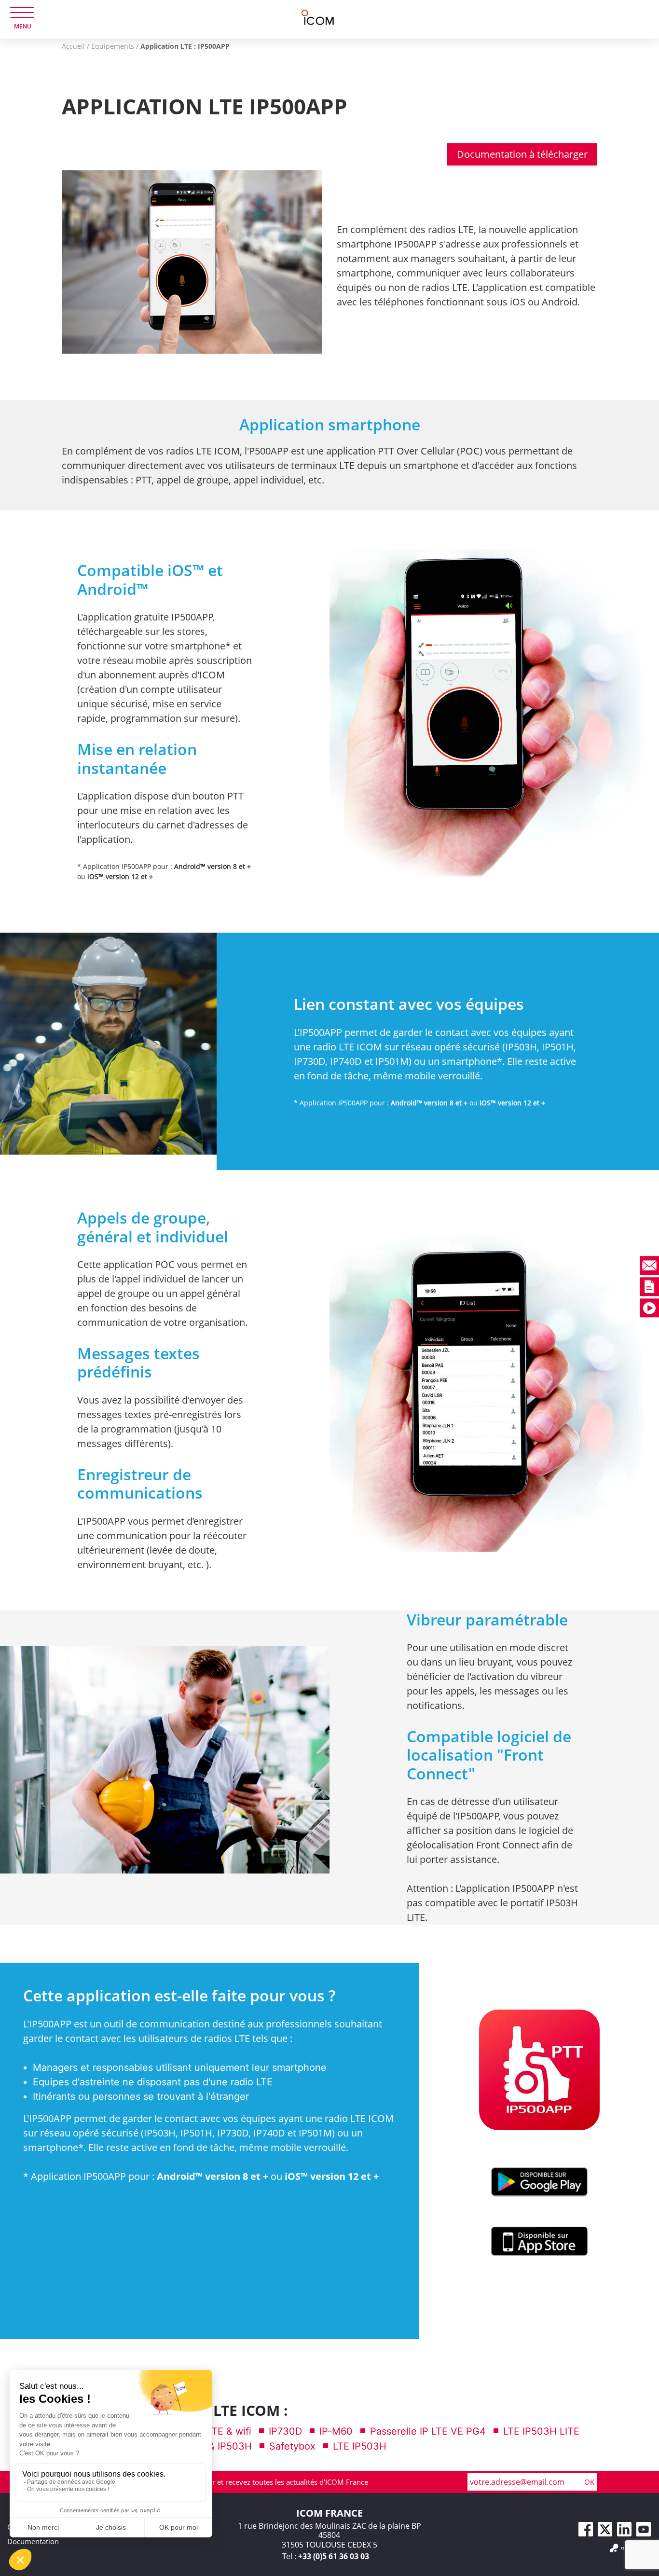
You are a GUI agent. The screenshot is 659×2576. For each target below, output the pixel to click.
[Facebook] (586, 2529)
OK (589, 2482)
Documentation (33, 2541)
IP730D (285, 2431)
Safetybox (292, 2446)
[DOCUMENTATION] (606, 1287)
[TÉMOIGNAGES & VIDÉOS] (606, 1308)
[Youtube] (644, 2529)
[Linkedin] (624, 2529)
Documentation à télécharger (522, 154)
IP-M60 (336, 2431)
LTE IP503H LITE (541, 2431)
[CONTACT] (606, 1265)
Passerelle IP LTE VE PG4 (428, 2431)
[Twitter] (605, 2529)
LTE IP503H (360, 2446)
